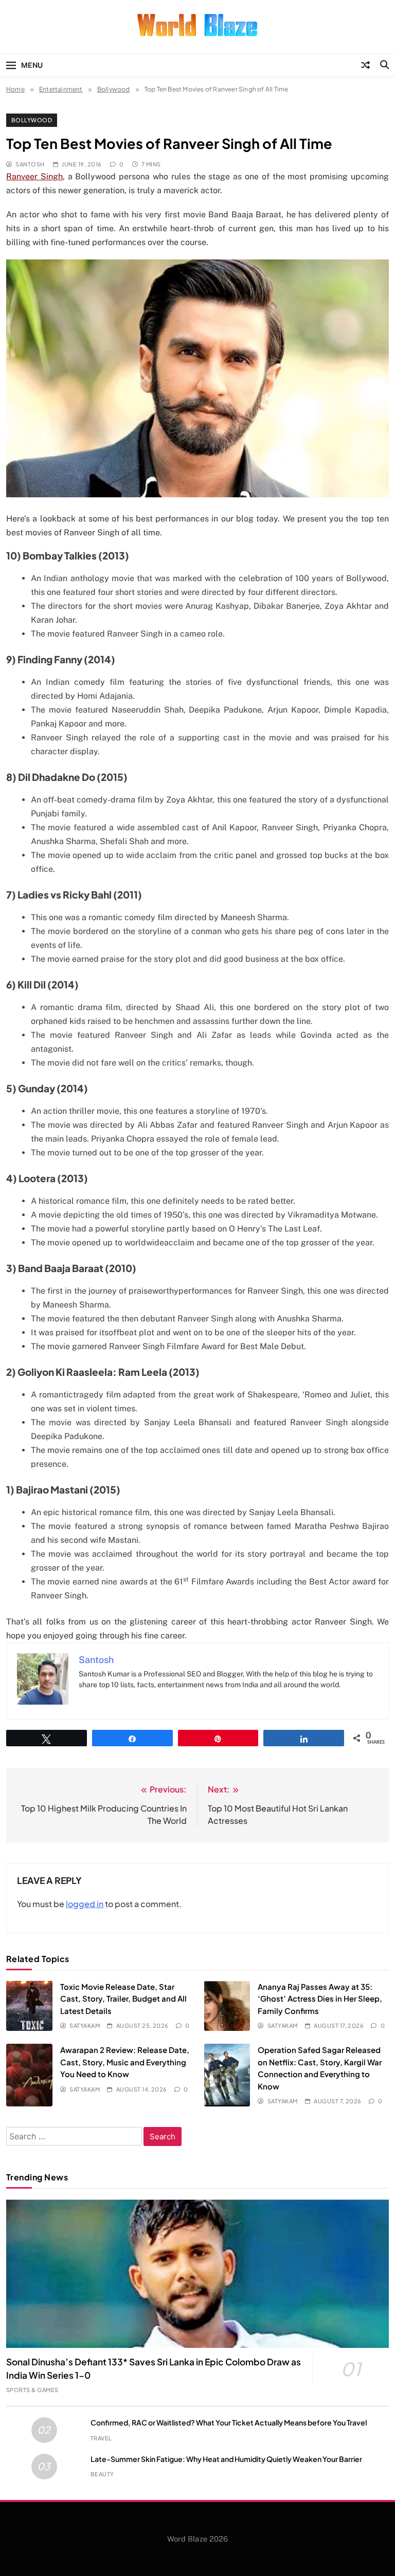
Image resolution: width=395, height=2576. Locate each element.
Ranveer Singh (34, 176)
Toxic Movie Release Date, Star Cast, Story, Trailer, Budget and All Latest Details (123, 1999)
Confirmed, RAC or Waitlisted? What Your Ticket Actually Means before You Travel (229, 2422)
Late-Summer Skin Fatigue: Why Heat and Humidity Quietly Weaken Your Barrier (226, 2459)
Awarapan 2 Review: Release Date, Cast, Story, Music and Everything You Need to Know (125, 2062)
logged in (85, 1904)
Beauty (102, 2474)
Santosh (30, 164)
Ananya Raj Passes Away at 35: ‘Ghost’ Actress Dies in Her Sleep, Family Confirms (320, 1999)
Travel (101, 2438)
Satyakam (85, 2026)
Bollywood (32, 120)
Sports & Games (32, 2390)
